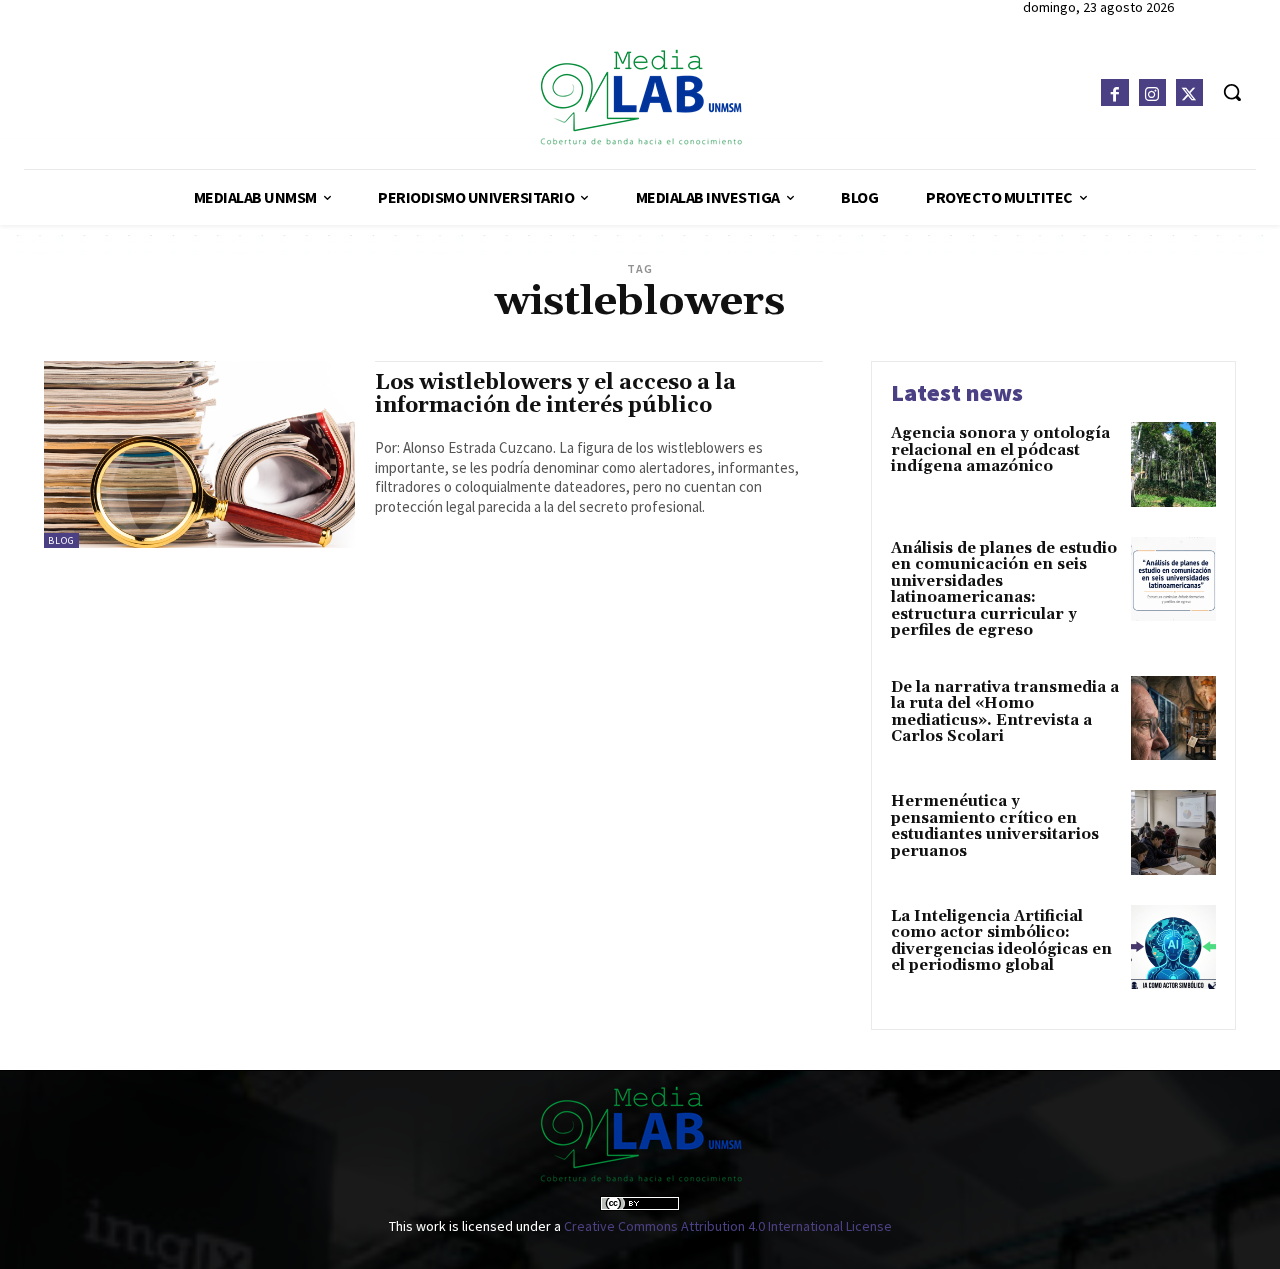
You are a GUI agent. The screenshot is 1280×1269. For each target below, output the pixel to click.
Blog (61, 540)
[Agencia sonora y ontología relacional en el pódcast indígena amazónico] (1173, 464)
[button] (1232, 92)
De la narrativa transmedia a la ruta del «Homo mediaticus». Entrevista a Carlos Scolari (1005, 712)
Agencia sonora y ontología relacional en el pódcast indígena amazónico (1000, 450)
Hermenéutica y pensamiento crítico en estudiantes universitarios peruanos (995, 826)
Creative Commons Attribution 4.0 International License (728, 1226)
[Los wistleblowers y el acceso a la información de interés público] (199, 454)
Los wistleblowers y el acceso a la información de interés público (555, 394)
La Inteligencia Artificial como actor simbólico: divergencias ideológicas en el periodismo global (1001, 941)
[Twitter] (1189, 92)
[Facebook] (1114, 92)
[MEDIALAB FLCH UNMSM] (639, 96)
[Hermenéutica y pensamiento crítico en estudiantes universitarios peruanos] (1173, 832)
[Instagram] (1152, 92)
